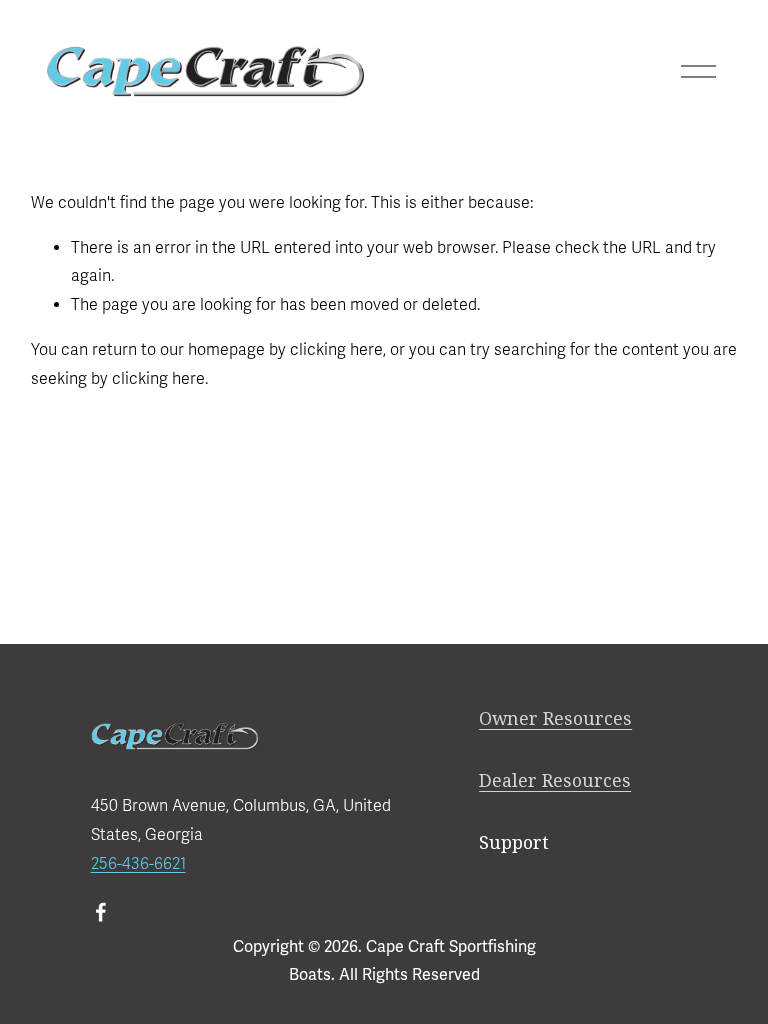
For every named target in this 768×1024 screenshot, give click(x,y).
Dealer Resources (555, 780)
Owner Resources (555, 718)
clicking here (336, 350)
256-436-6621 (138, 864)
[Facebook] (101, 912)
